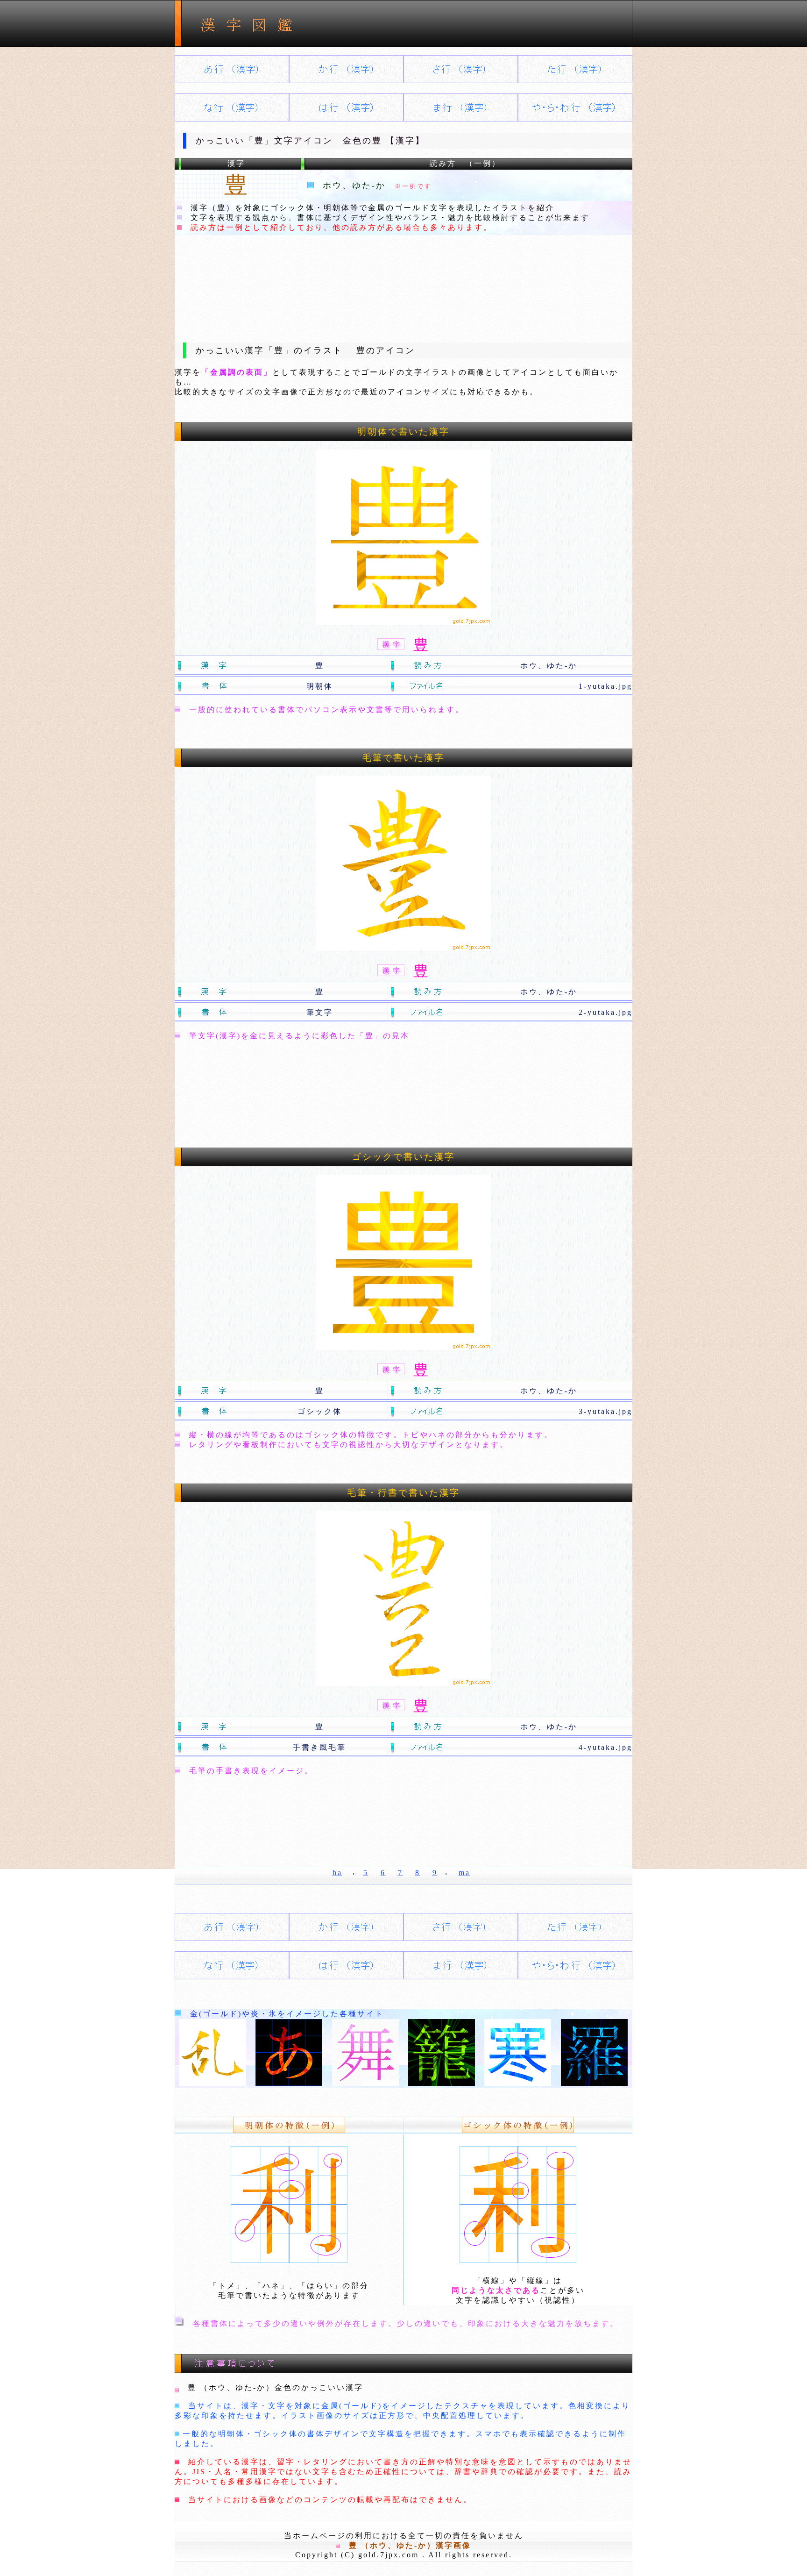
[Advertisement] (403, 281)
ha (337, 1873)
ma (464, 1873)
